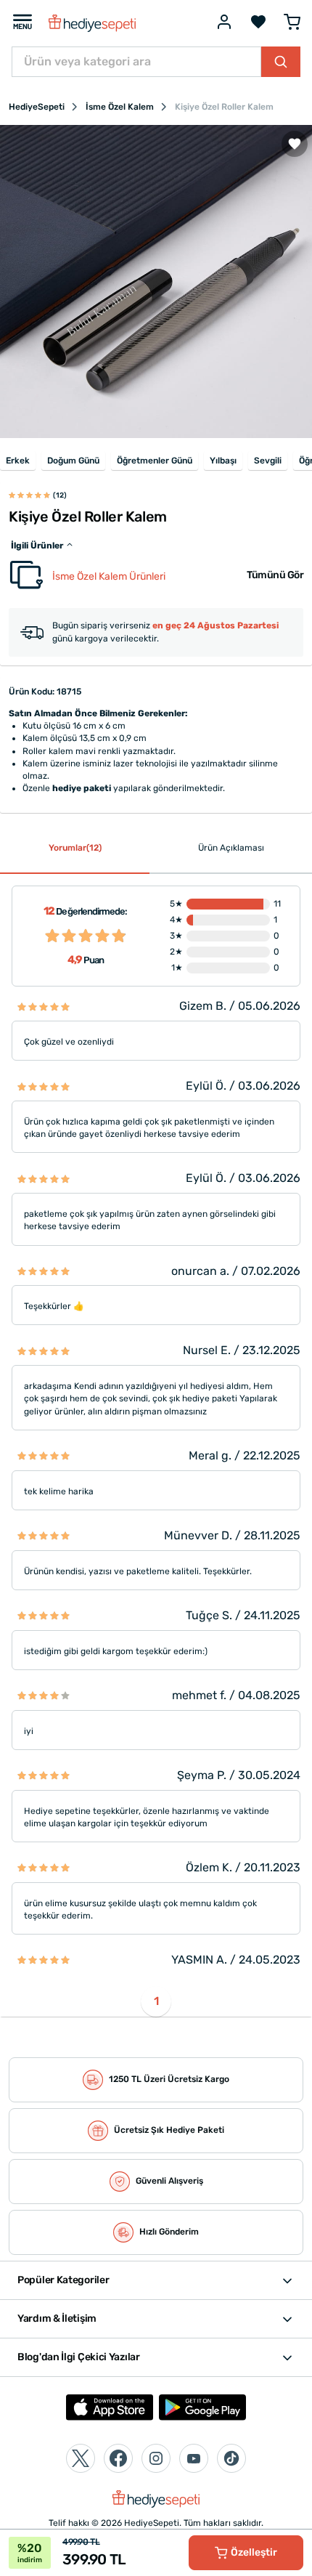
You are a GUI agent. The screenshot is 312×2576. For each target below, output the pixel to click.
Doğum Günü (73, 461)
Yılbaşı (223, 461)
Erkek (18, 461)
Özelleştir (254, 2552)
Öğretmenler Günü (155, 461)
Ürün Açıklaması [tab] (231, 848)
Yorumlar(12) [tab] (75, 848)
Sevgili (268, 461)
